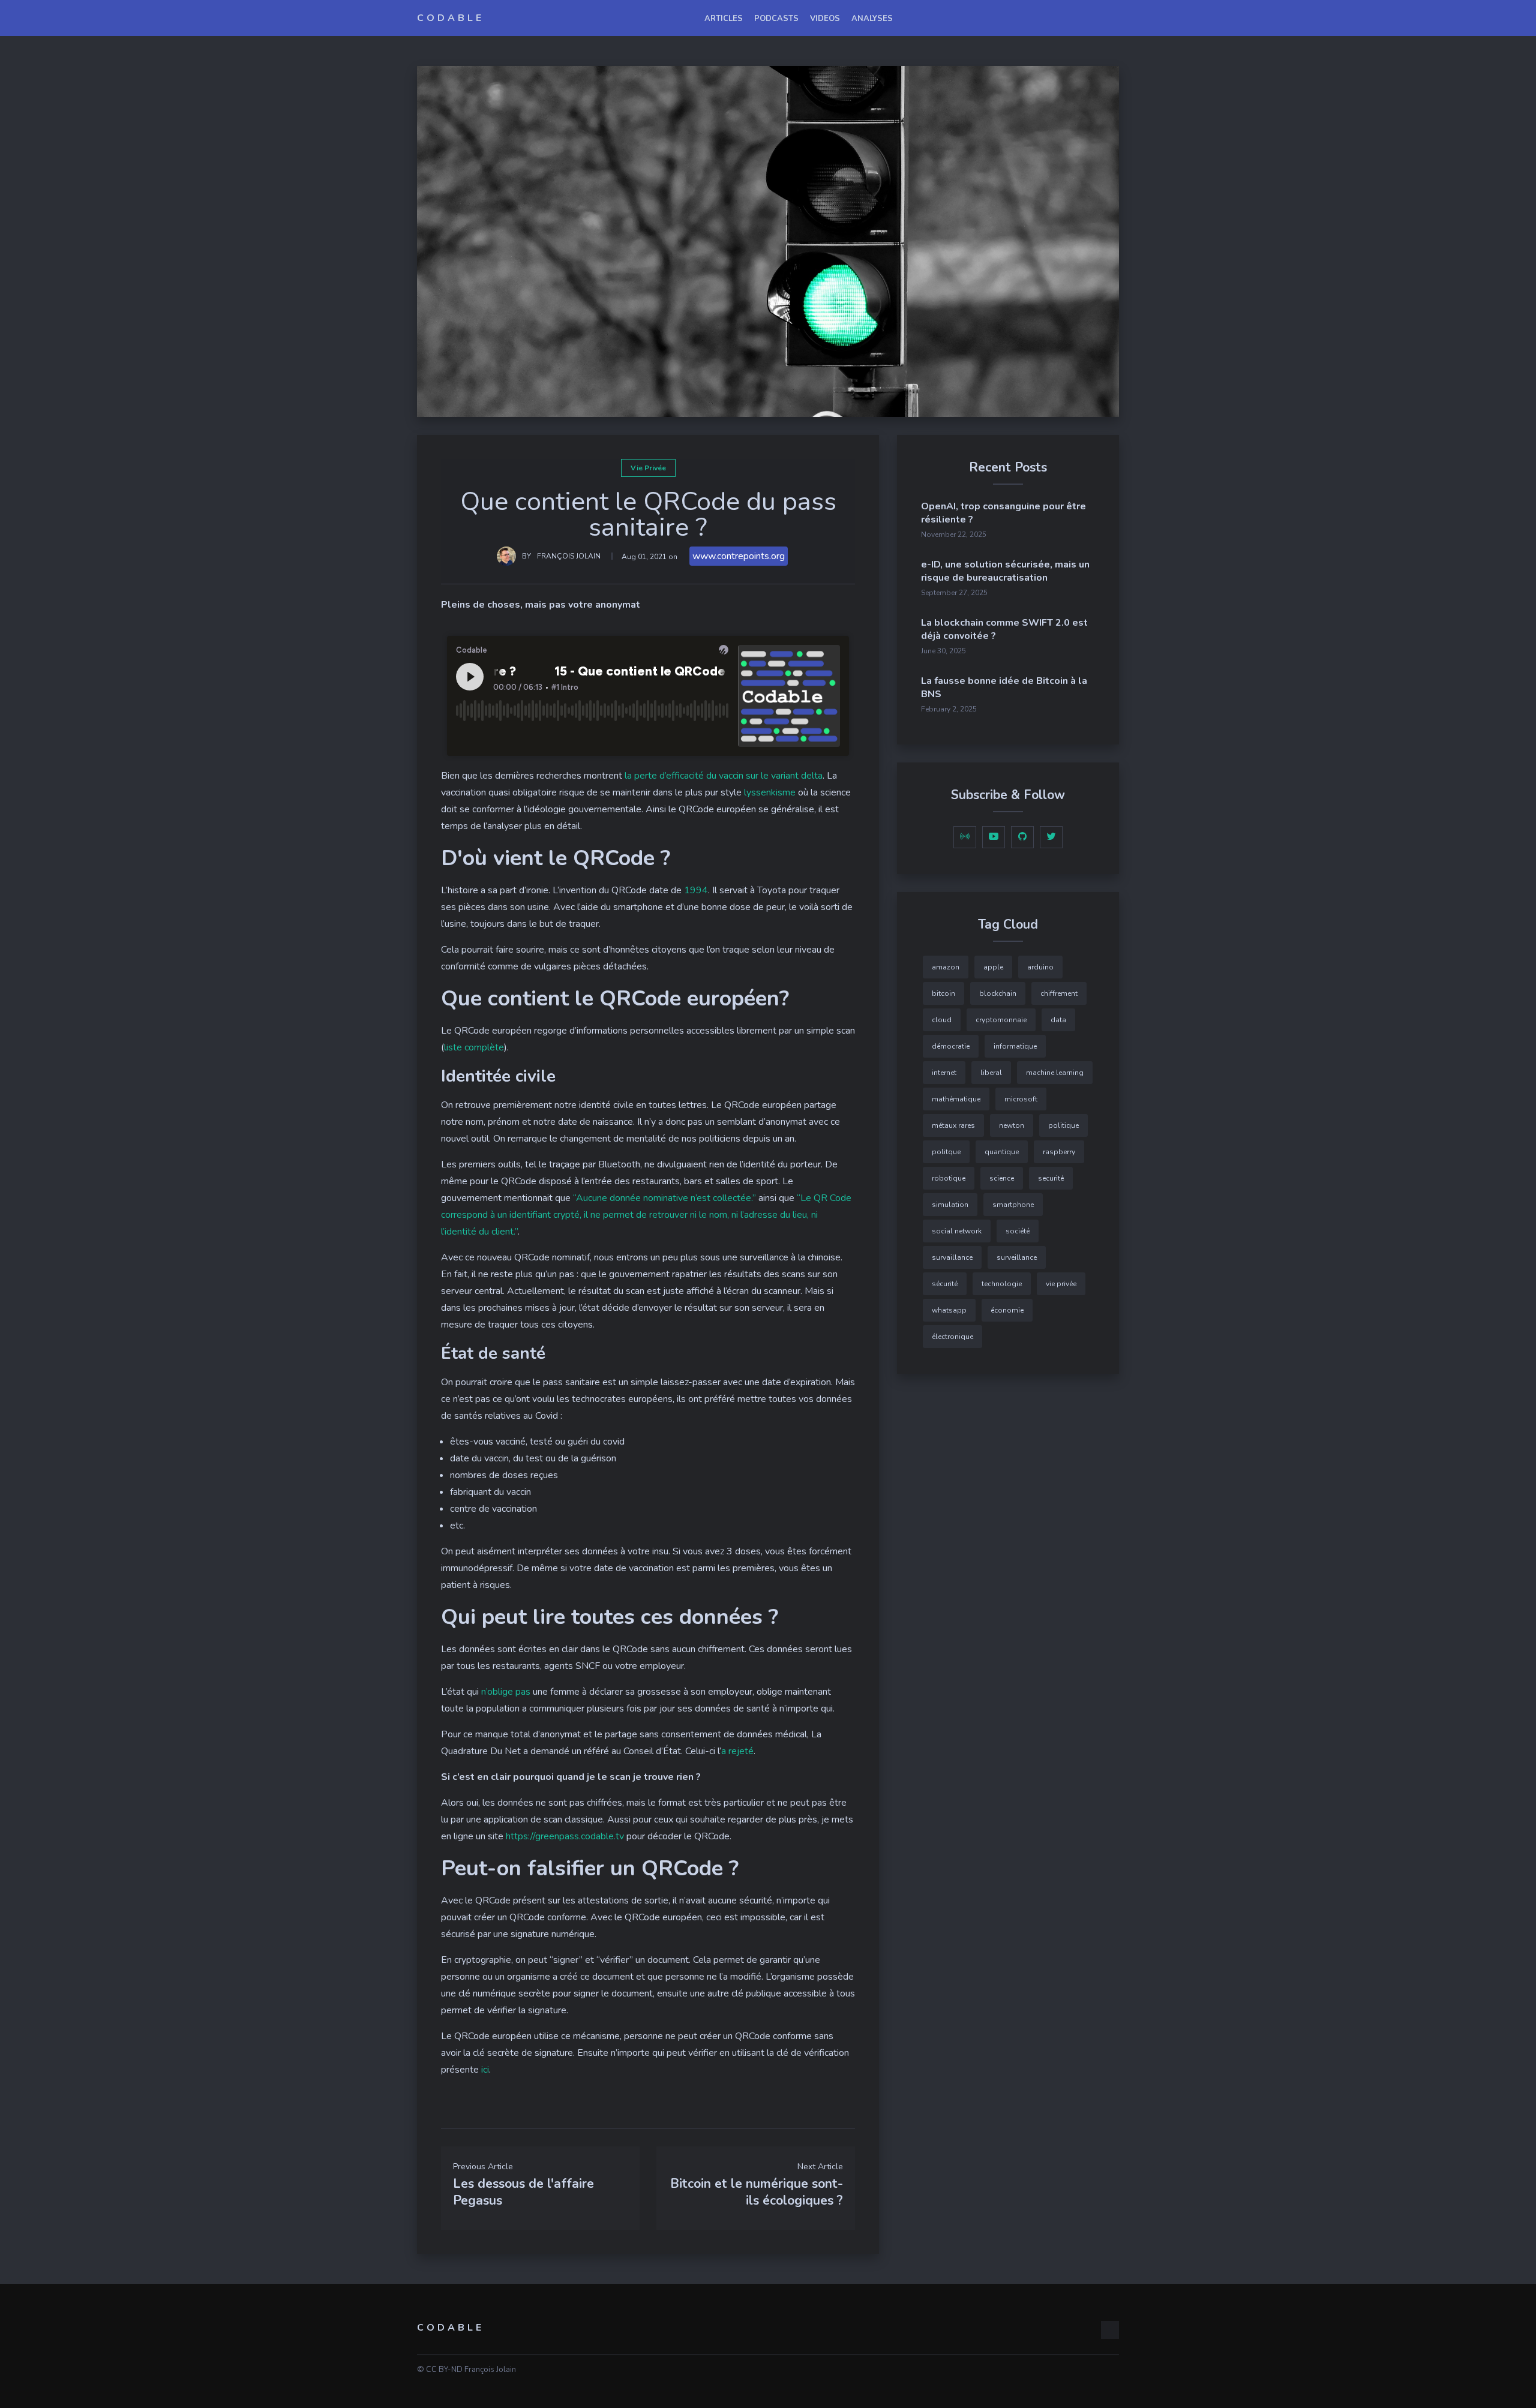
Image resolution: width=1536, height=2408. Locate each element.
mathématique (956, 1099)
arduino (1040, 967)
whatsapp (949, 1310)
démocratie (951, 1046)
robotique (949, 1178)
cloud (942, 1020)
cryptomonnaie (1001, 1020)
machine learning (1055, 1073)
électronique (952, 1337)
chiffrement (1059, 993)
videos (825, 19)
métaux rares (953, 1125)
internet (944, 1073)
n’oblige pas (506, 1692)
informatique (1015, 1046)
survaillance (952, 1257)
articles (724, 19)
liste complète (474, 1047)
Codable (451, 18)
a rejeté (737, 1751)
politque (946, 1152)
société (1018, 1231)
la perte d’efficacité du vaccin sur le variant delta (724, 776)
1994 (696, 890)
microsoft (1021, 1099)
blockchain (998, 993)
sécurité (945, 1284)
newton (1012, 1125)
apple (993, 967)
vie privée (648, 468)
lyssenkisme (770, 792)
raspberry (1059, 1152)
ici (485, 2070)
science (1002, 1178)
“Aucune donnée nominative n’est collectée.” (664, 1198)
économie (1007, 1310)
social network (957, 1231)
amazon (946, 967)
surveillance (1017, 1257)
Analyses (872, 19)
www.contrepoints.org (739, 556)
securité (1051, 1178)
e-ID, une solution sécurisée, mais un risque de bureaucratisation (1005, 571)
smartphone (1013, 1205)
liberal (991, 1073)
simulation (950, 1205)
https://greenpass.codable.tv (565, 1836)
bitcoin (943, 993)
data (1058, 1020)
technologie (1002, 1284)
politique (1063, 1125)
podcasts (776, 19)
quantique (1002, 1152)
